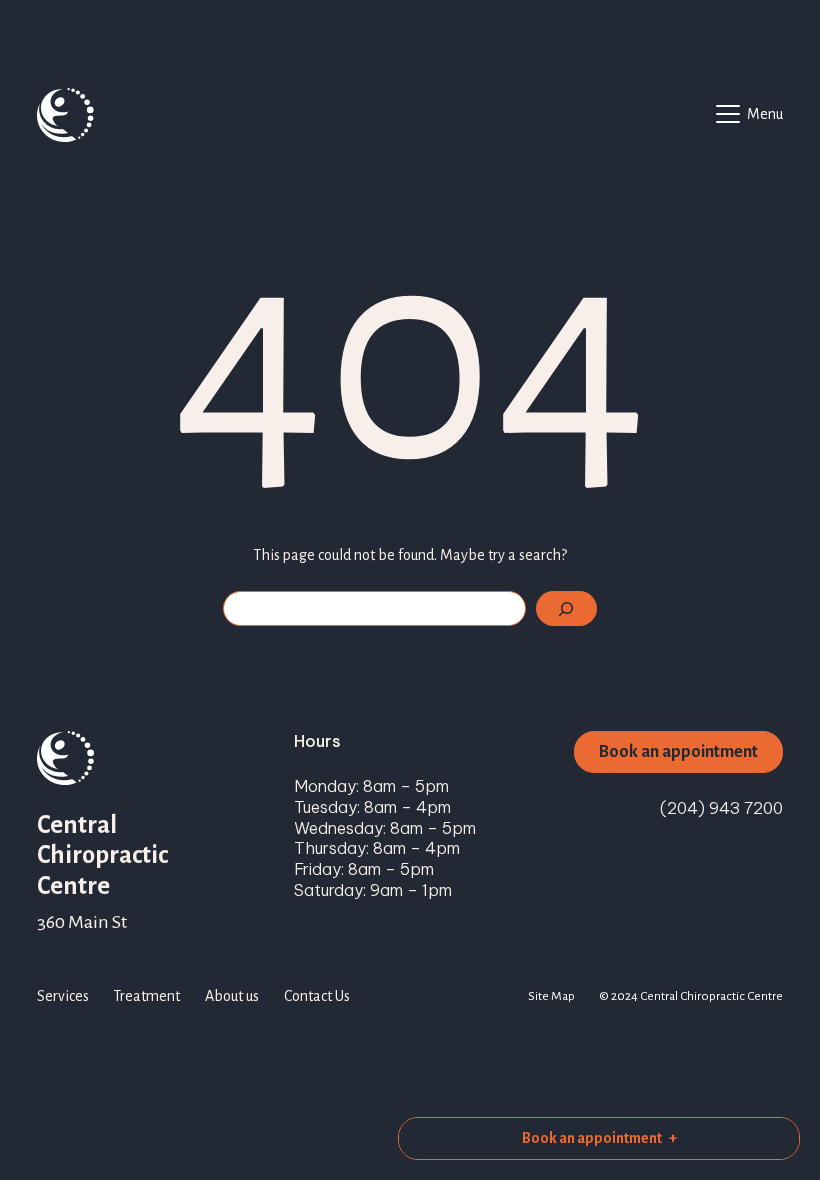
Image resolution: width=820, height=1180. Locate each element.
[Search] (566, 609)
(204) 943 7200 (721, 808)
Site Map (551, 996)
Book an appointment (678, 752)
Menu (765, 114)
